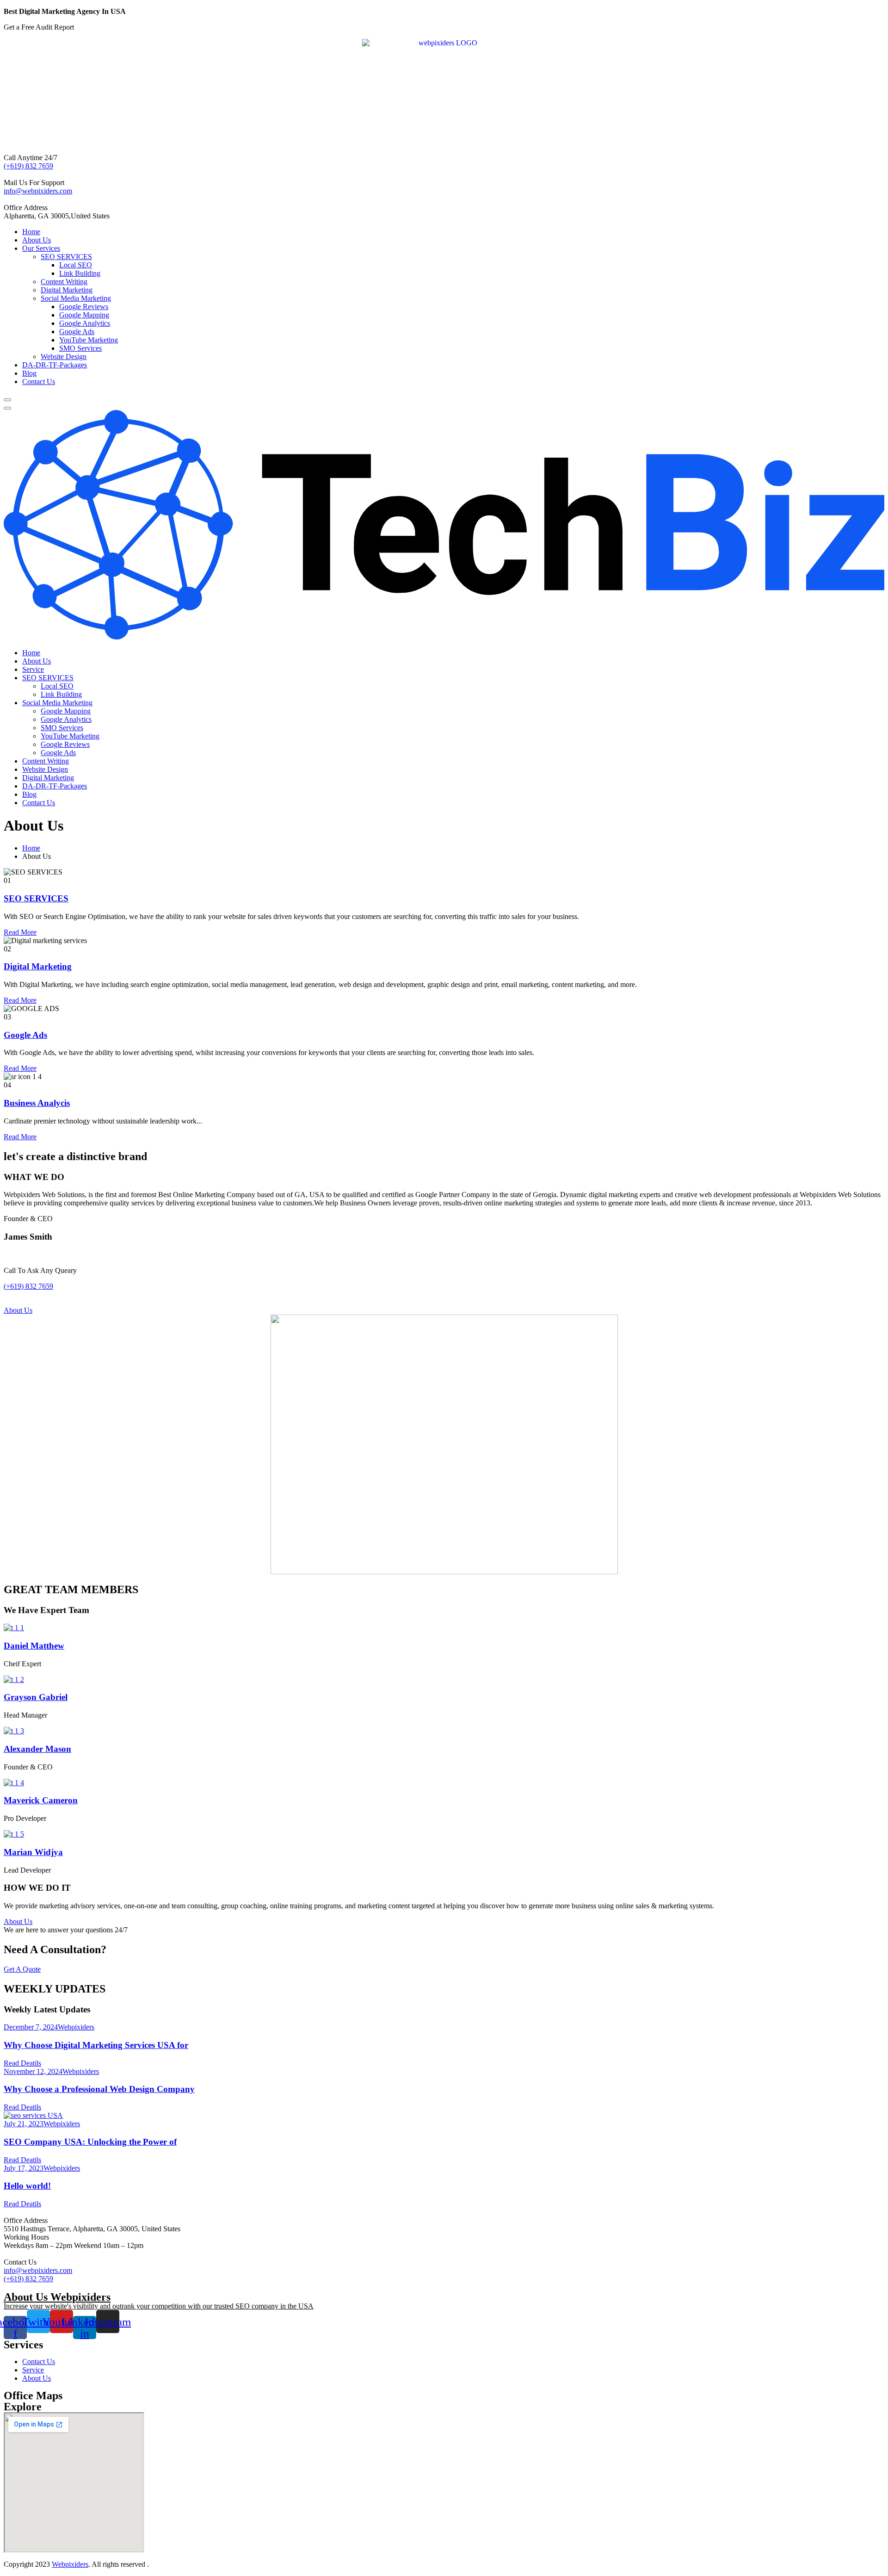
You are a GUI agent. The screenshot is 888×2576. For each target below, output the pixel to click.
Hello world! (27, 2186)
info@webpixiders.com (38, 191)
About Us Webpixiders (57, 2297)
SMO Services (80, 348)
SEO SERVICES (66, 257)
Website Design (64, 357)
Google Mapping (84, 315)
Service (33, 669)
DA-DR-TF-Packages (55, 365)
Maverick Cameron (41, 1800)
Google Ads (77, 332)
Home (31, 232)
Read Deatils (22, 2063)
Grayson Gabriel (36, 1697)
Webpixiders (76, 2027)
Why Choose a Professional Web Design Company (99, 2089)
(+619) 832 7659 (28, 166)
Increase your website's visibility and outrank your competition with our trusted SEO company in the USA (159, 2306)
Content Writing (64, 282)
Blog (29, 373)
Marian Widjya (33, 1852)
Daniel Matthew (34, 1646)
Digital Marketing (67, 290)
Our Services (41, 248)
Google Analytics (85, 323)
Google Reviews (84, 307)
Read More (20, 932)
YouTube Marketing (89, 340)
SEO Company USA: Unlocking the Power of (90, 2142)
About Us (37, 240)
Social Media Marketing (76, 298)
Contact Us (39, 382)
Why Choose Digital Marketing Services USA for (96, 2045)
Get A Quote (22, 1969)
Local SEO (76, 265)
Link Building (80, 273)
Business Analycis (37, 1103)
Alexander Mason (37, 1749)
